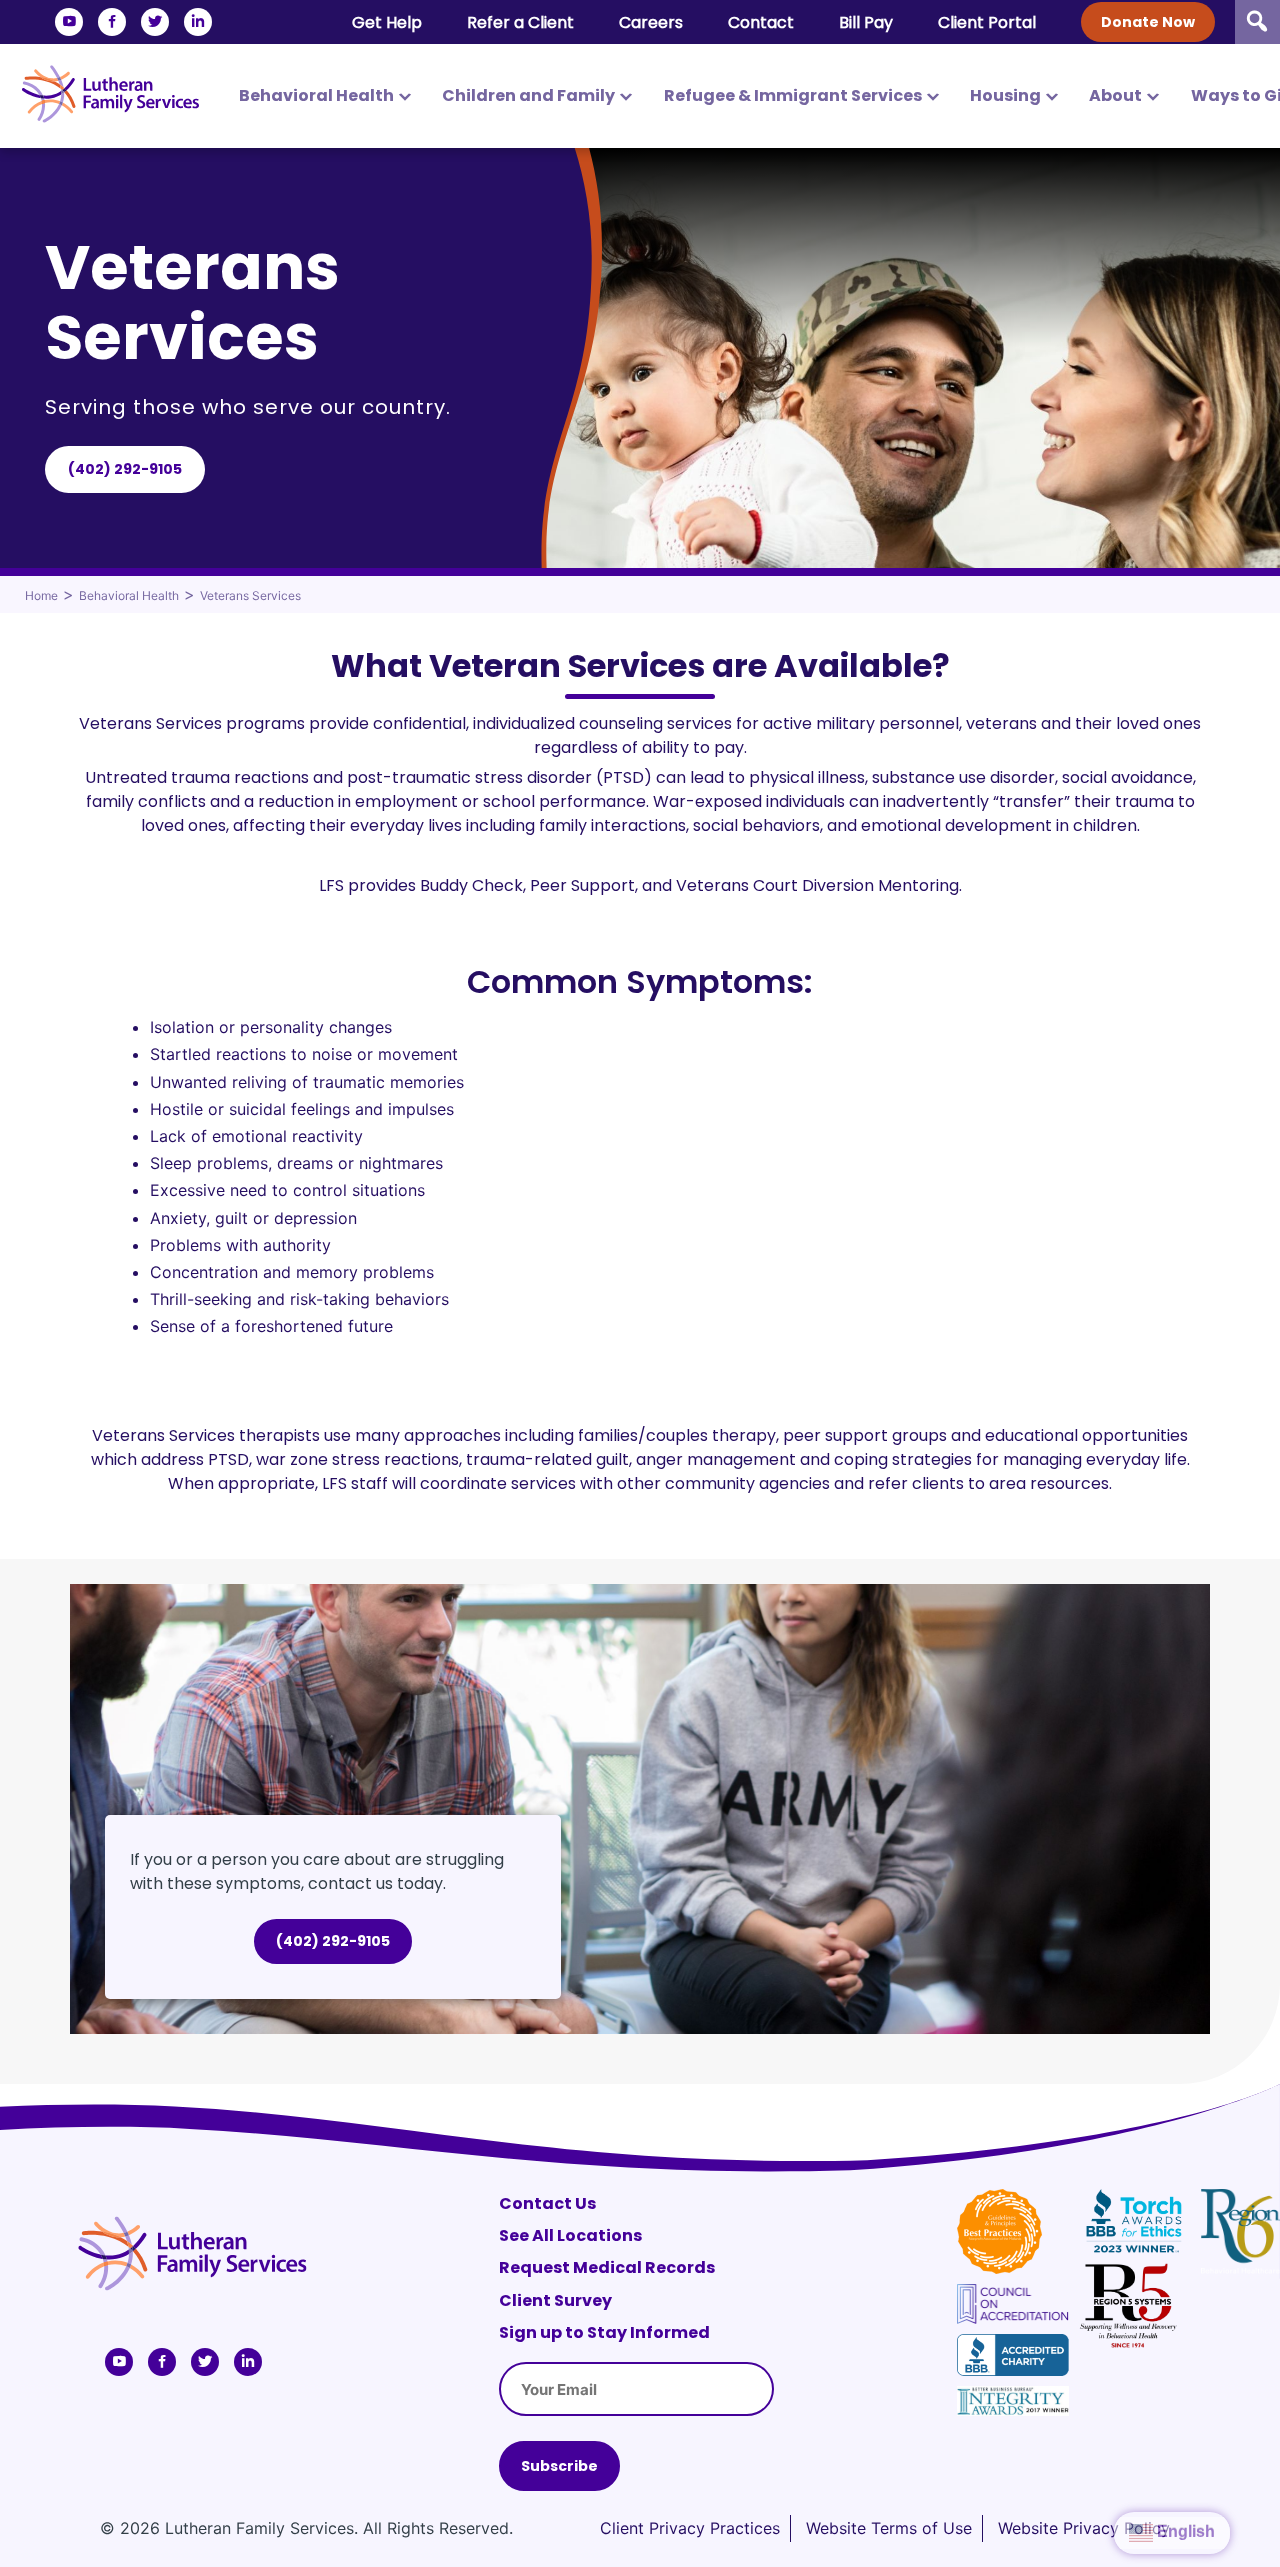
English (1184, 2531)
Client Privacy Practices (690, 2528)
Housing (1005, 95)
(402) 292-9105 (125, 469)
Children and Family (528, 95)
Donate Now (1148, 22)
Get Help (387, 22)
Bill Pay (866, 22)
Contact (761, 22)
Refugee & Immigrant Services (793, 95)
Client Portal (987, 22)
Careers (651, 22)
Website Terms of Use (889, 2528)
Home (41, 595)
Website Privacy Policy (1084, 2528)
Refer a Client (520, 22)
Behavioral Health (316, 95)
